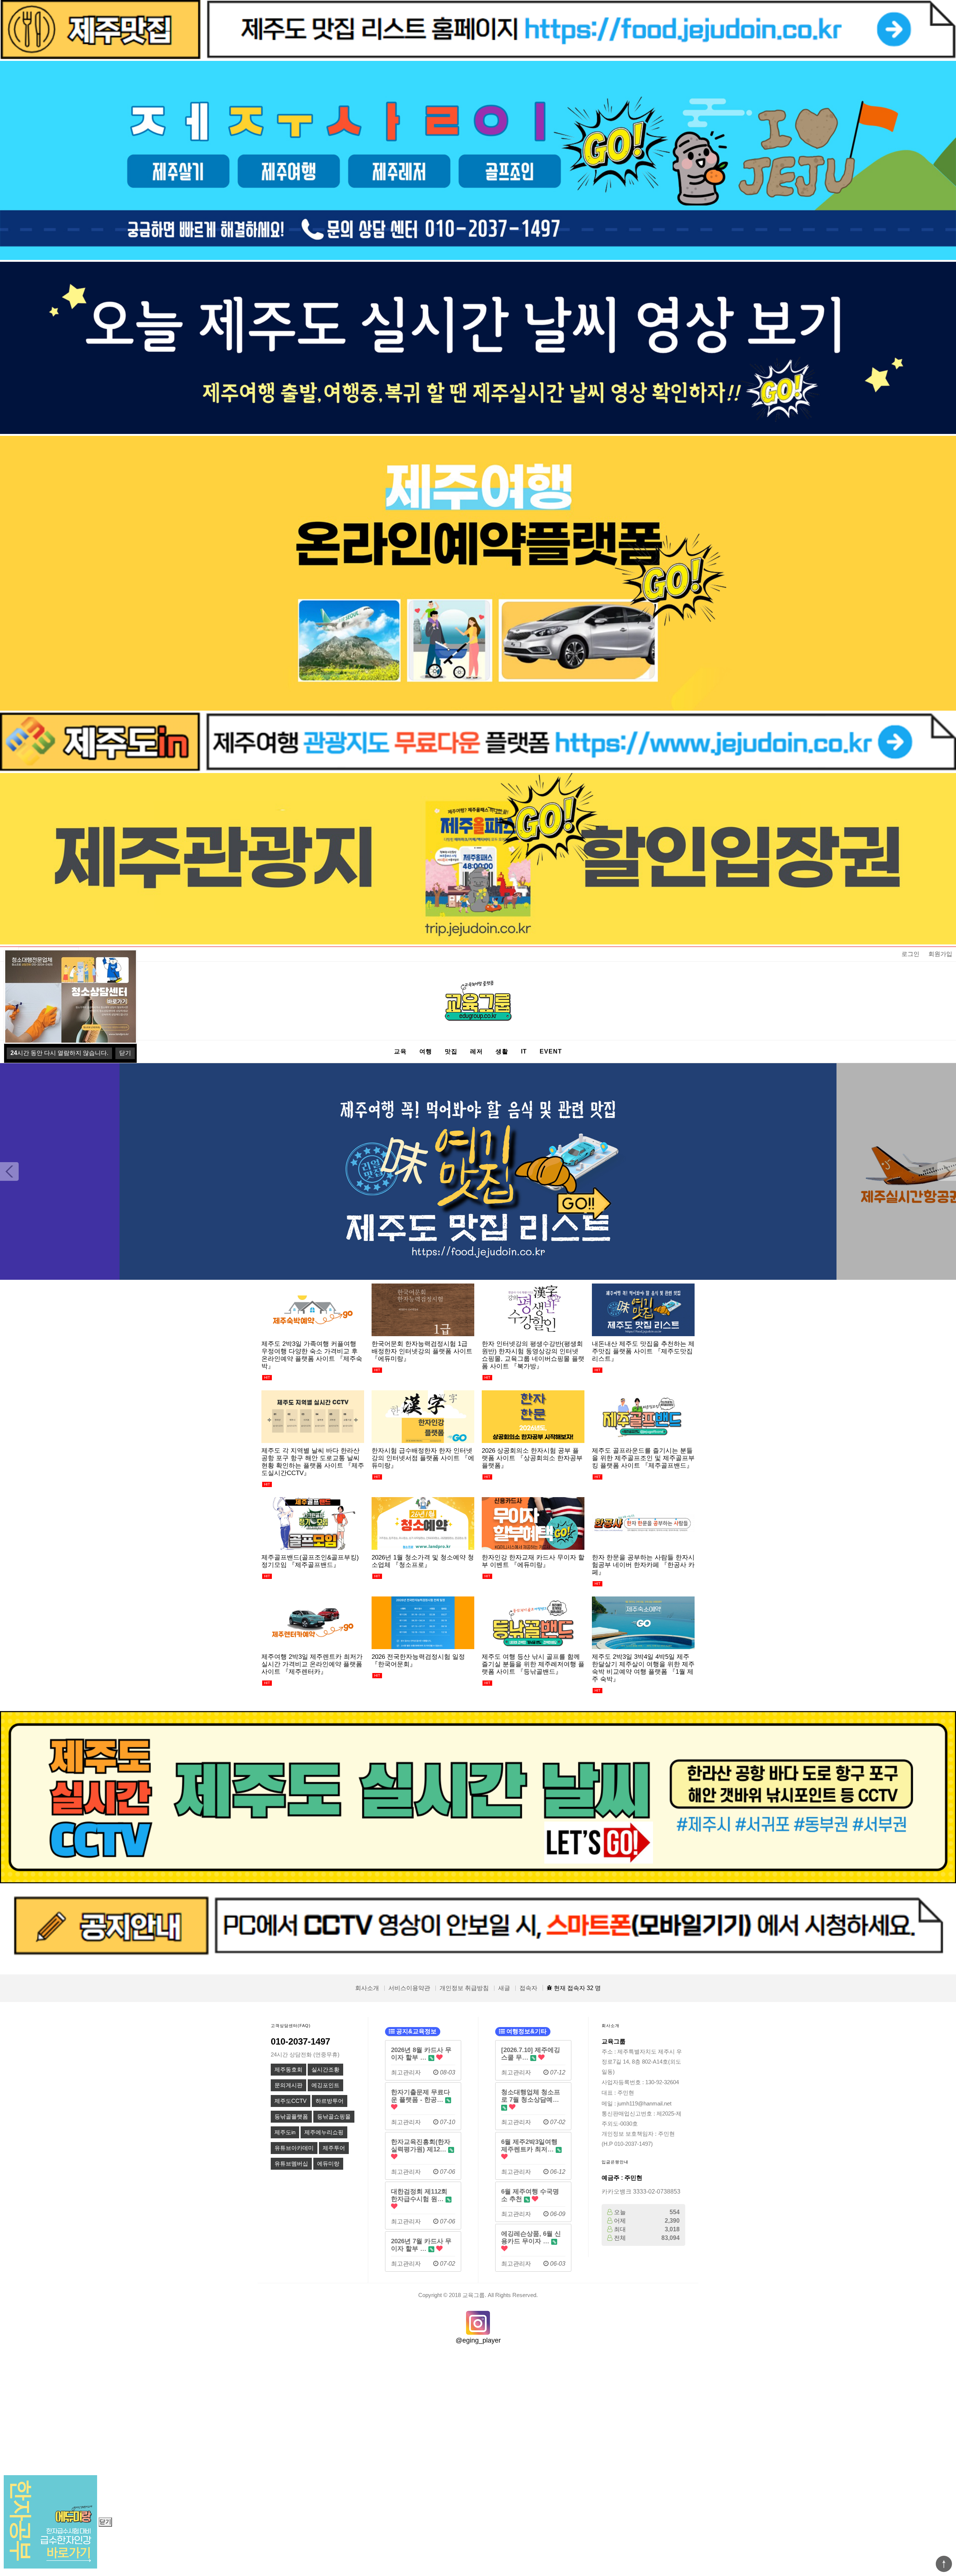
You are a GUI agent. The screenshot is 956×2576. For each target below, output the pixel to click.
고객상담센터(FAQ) (291, 2026)
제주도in (285, 2132)
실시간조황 (325, 2070)
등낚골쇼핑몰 (334, 2117)
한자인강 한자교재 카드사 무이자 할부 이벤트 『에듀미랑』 (533, 1561)
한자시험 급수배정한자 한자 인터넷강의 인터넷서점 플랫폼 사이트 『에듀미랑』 (423, 1458)
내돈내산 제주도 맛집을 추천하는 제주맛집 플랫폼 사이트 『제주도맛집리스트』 (643, 1351)
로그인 (910, 954)
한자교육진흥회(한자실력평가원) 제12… (421, 2145)
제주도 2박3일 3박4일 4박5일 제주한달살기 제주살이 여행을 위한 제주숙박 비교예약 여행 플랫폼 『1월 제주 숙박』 (643, 1668)
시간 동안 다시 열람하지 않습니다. (59, 1053)
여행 (426, 1051)
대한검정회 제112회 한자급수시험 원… (419, 2195)
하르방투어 (330, 2101)
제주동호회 (288, 2070)
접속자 (528, 1988)
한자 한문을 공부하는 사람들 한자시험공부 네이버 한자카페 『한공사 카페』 (643, 1565)
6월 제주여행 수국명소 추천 (530, 2195)
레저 (477, 1051)
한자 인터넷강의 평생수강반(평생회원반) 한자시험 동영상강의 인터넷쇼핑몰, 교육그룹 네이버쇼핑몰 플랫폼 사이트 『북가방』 (533, 1355)
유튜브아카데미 (294, 2148)
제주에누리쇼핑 (324, 2132)
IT (524, 1051)
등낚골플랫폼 (291, 2117)
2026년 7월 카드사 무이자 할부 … (421, 2245)
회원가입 (940, 954)
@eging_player (478, 2340)
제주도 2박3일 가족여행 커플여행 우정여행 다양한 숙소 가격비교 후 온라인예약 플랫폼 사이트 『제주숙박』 (312, 1355)
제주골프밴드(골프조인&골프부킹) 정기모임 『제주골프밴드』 (310, 1561)
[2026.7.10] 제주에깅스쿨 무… (531, 2054)
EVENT (551, 1051)
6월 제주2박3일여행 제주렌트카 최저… (529, 2145)
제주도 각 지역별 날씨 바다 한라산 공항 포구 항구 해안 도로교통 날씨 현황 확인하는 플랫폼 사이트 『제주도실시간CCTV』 (313, 1462)
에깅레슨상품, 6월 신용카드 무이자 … (531, 2237)
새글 (504, 1988)
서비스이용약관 (409, 1988)
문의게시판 (288, 2085)
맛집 (451, 1051)
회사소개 (367, 1988)
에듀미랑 (328, 2164)
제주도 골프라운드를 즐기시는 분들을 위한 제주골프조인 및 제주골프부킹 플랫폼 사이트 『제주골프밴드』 (643, 1458)
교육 (400, 1051)
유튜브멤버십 (291, 2164)
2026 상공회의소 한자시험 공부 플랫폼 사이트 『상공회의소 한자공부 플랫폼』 (532, 1458)
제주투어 (334, 2148)
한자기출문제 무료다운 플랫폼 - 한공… (420, 2096)
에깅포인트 (325, 2085)
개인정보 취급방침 (464, 1988)
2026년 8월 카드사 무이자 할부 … (421, 2054)
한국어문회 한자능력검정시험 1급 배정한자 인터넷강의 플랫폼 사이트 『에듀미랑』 (422, 1351)
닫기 (105, 2522)
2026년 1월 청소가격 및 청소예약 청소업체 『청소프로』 (423, 1561)
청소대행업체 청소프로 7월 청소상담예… (531, 2096)
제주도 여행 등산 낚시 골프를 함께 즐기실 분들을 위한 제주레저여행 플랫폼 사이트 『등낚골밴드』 (533, 1664)
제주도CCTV (291, 2101)
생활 (502, 1051)
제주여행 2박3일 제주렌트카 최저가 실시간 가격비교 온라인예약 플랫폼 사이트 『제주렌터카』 (312, 1664)
